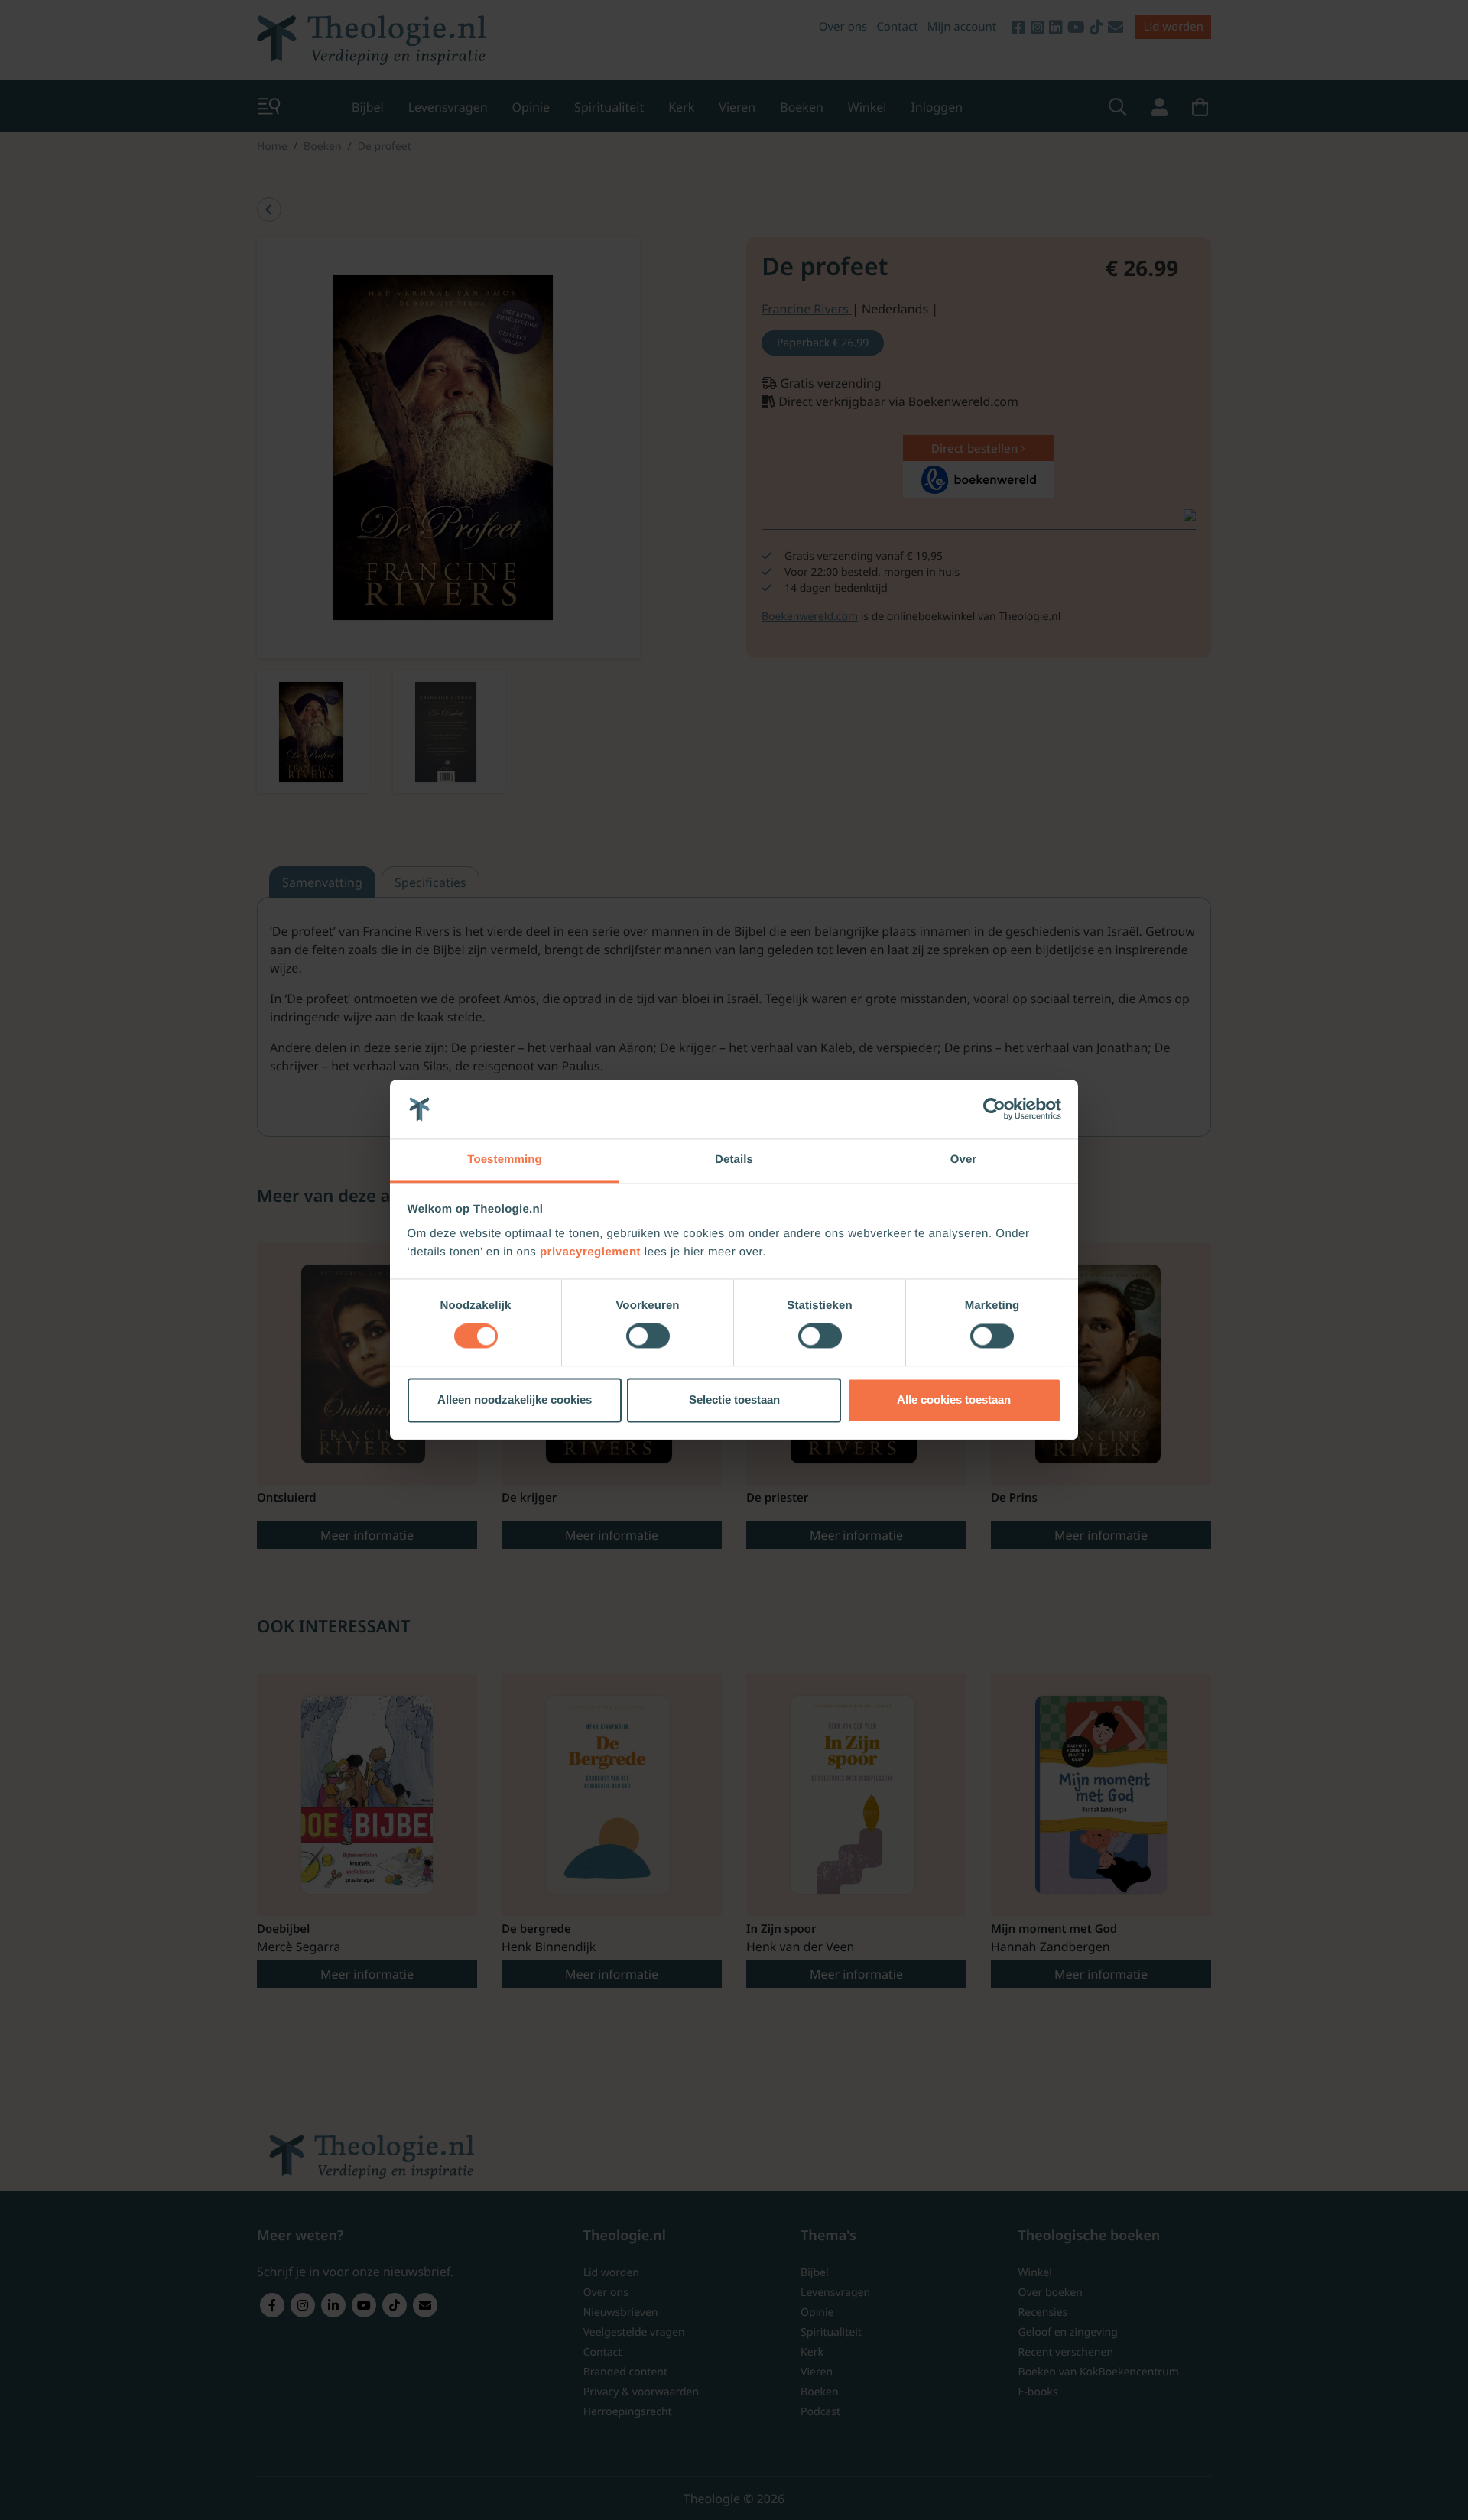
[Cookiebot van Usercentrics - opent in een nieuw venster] (994, 1109)
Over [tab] (964, 1159)
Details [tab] (734, 1159)
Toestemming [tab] (505, 1159)
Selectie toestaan (734, 1400)
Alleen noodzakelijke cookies (515, 1400)
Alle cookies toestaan (954, 1400)
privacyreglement (590, 1252)
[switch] (648, 1336)
